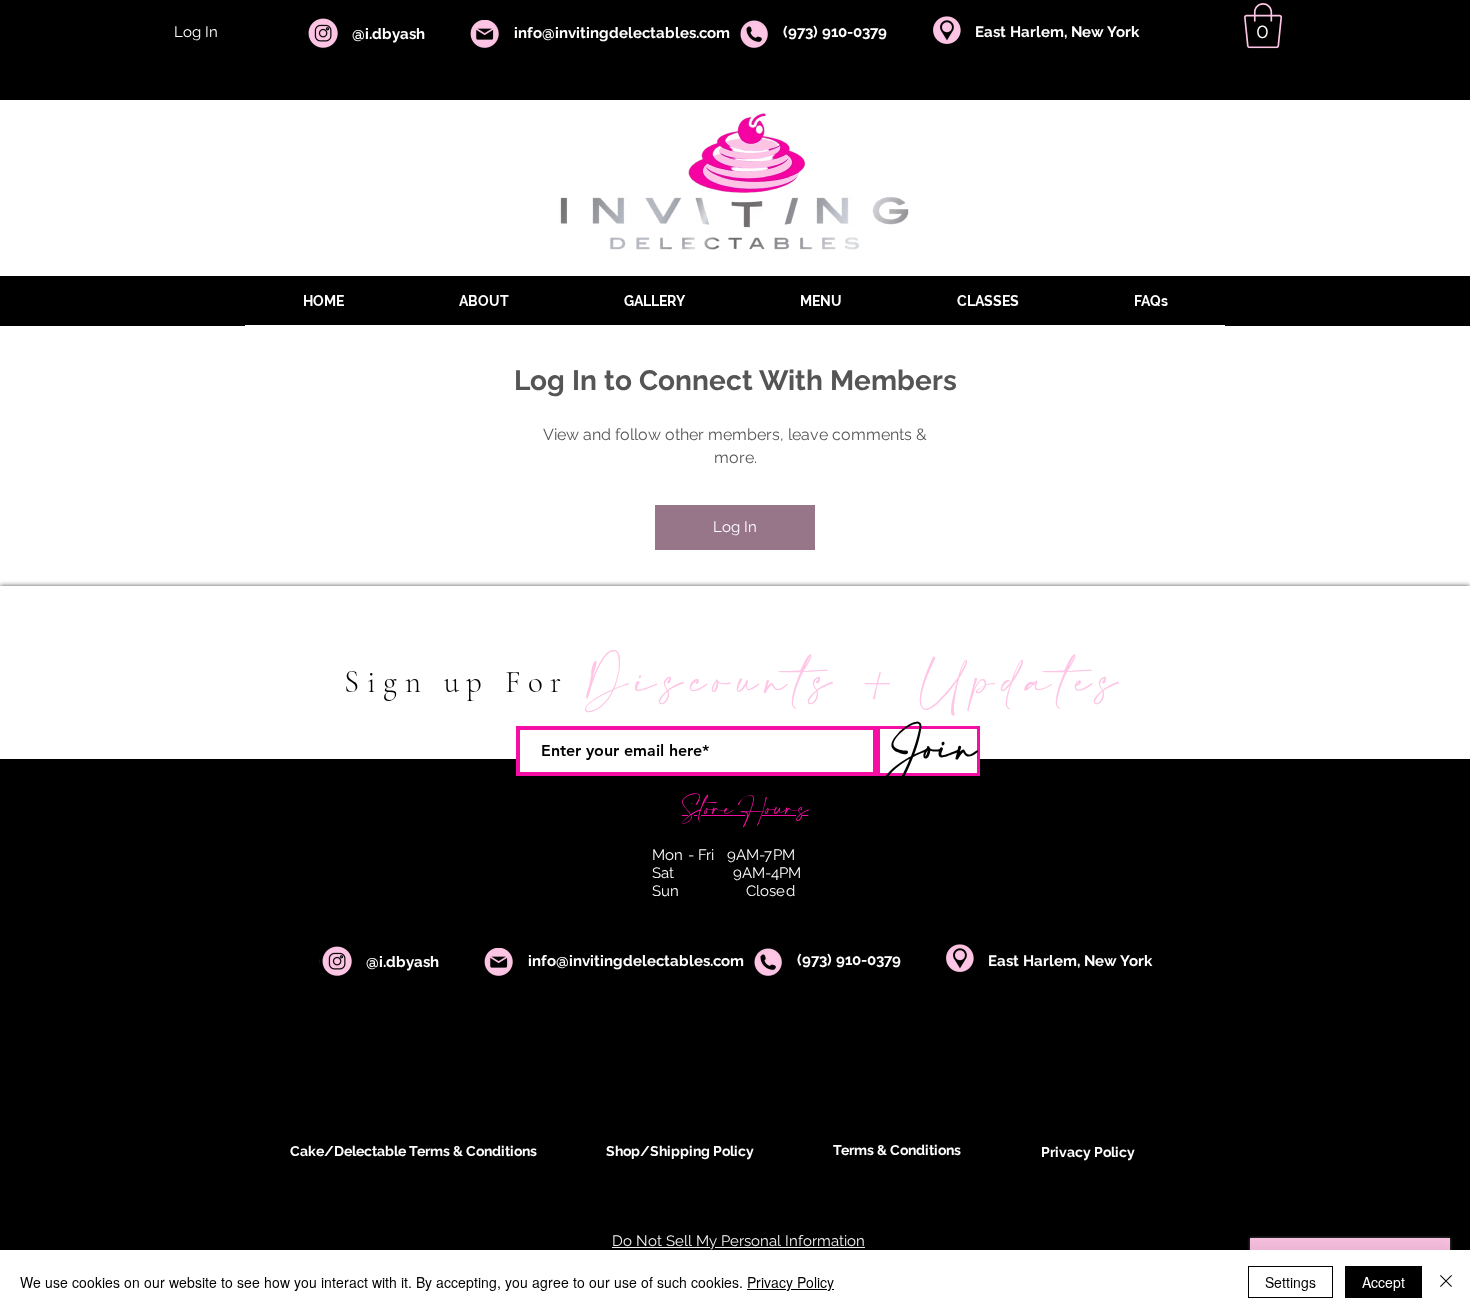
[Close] (1446, 1282)
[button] (1263, 25)
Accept (1383, 1282)
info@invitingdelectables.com (636, 961)
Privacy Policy (790, 1282)
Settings (1290, 1282)
